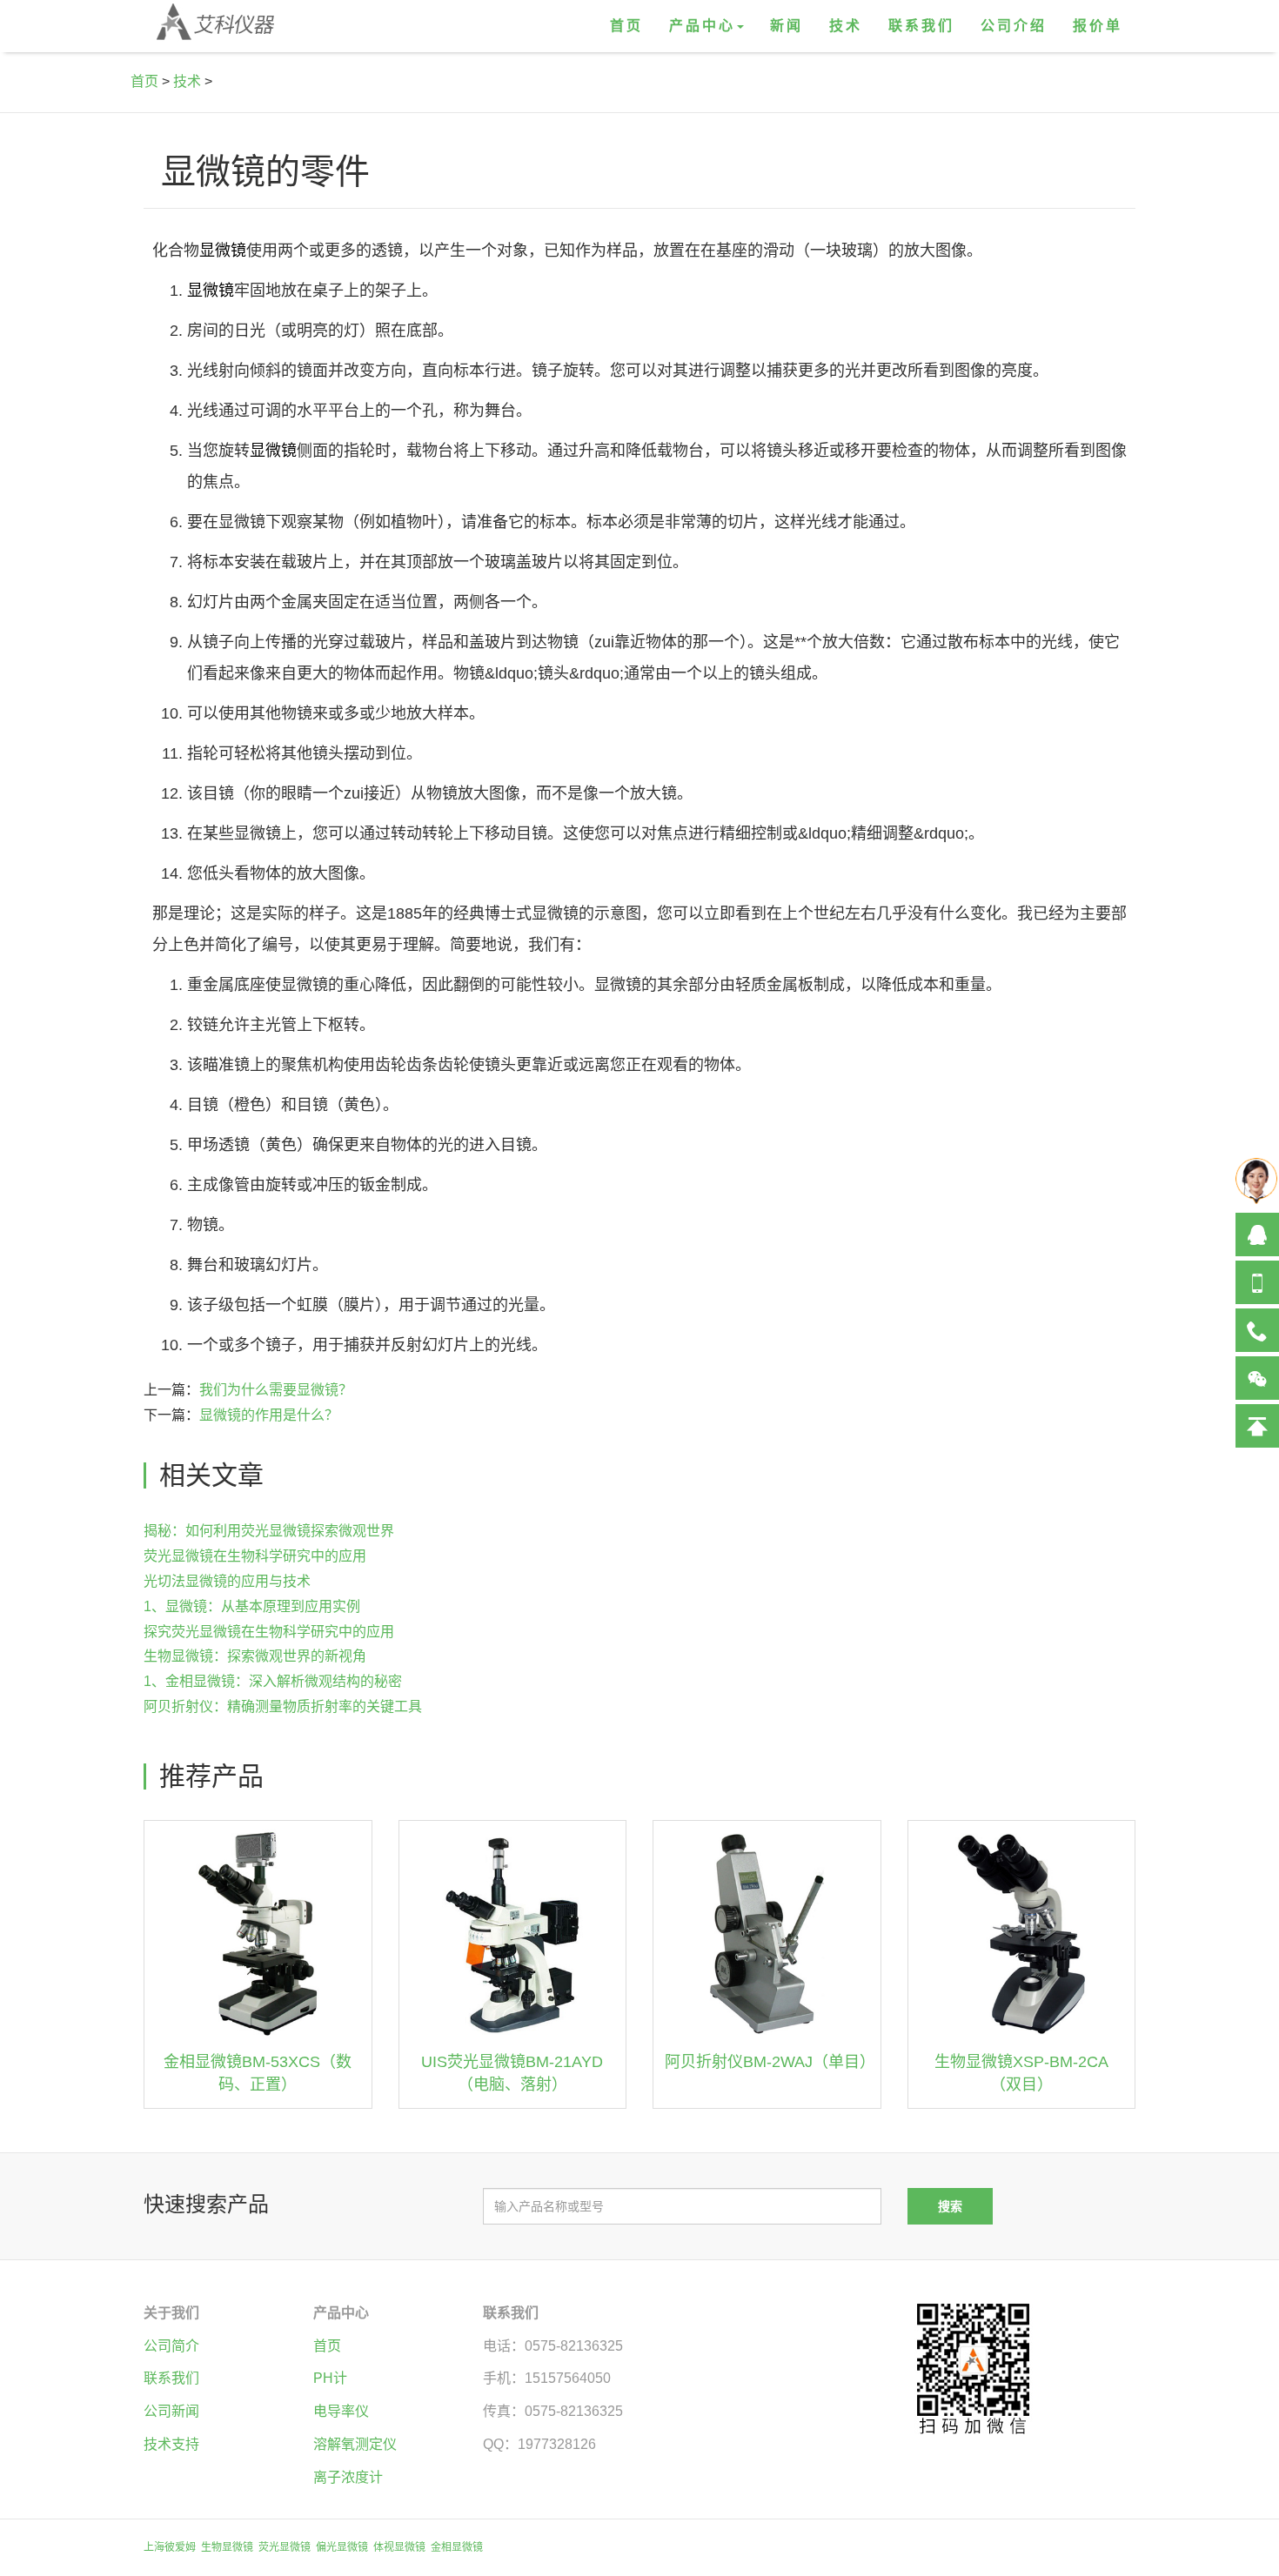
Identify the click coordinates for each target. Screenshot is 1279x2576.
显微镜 (223, 251)
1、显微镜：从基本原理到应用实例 (252, 1606)
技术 (846, 26)
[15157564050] (1257, 1282)
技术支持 (171, 2444)
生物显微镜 (227, 2547)
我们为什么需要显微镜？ (276, 1390)
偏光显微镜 (342, 2547)
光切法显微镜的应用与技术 (227, 1581)
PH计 (330, 2378)
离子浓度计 (348, 2477)
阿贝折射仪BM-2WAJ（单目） (770, 2062)
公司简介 (171, 2346)
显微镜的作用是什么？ (269, 1415)
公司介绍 (1014, 26)
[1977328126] (1257, 1234)
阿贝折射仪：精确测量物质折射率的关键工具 (283, 1706)
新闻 (787, 26)
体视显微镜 (399, 2547)
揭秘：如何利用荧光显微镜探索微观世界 (269, 1531)
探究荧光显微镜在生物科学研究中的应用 (269, 1632)
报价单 (1098, 26)
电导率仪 (341, 2411)
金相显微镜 (457, 2547)
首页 (626, 26)
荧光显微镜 (285, 2547)
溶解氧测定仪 (355, 2444)
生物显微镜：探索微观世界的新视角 (255, 1656)
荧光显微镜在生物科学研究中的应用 (255, 1556)
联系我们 (921, 26)
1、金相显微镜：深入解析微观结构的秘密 (273, 1681)
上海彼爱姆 (170, 2547)
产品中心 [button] (702, 26)
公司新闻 (171, 2411)
